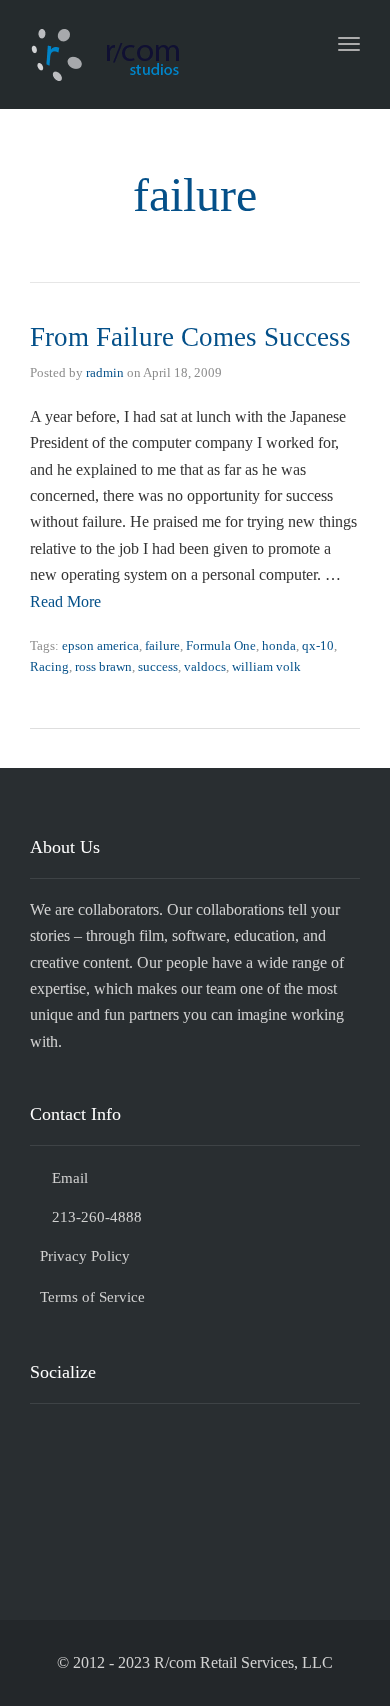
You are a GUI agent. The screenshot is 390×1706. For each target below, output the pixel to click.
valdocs (205, 666)
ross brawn (103, 666)
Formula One (221, 645)
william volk (266, 666)
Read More (65, 601)
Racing (49, 666)
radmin (105, 372)
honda (279, 645)
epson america (100, 645)
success (158, 666)
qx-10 (318, 645)
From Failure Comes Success (190, 337)
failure (162, 645)
